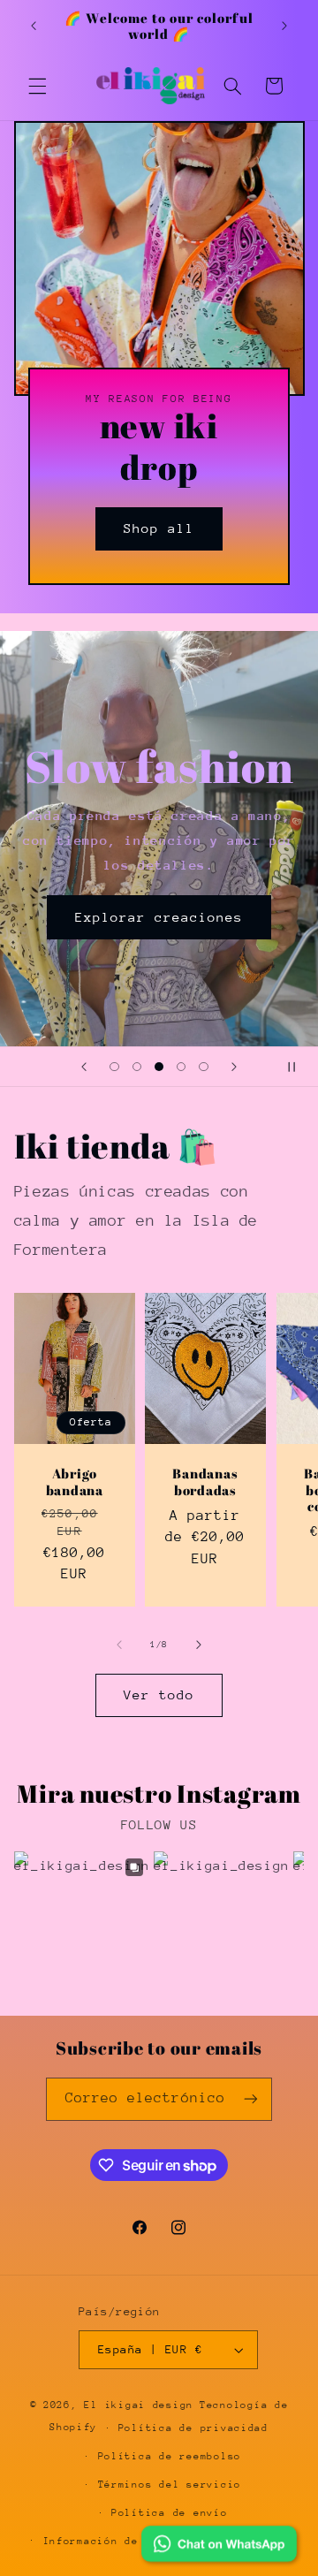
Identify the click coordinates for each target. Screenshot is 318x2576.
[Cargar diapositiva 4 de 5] (182, 1067)
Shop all (159, 528)
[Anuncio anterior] (34, 26)
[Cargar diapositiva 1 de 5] (114, 1067)
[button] (37, 86)
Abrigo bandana (74, 1482)
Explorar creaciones (159, 916)
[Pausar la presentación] (299, 1067)
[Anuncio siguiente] (284, 26)
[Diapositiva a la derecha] (199, 1645)
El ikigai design (139, 2405)
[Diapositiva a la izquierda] (119, 1645)
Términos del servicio (170, 2485)
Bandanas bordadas (206, 1482)
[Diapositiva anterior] (84, 1067)
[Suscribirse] (251, 2099)
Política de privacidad (193, 2428)
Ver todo (159, 1695)
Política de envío (170, 2513)
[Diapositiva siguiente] (234, 1067)
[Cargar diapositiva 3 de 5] (159, 1067)
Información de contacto (122, 2541)
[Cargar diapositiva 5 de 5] (204, 1067)
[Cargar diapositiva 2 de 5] (136, 1067)
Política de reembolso (170, 2456)
